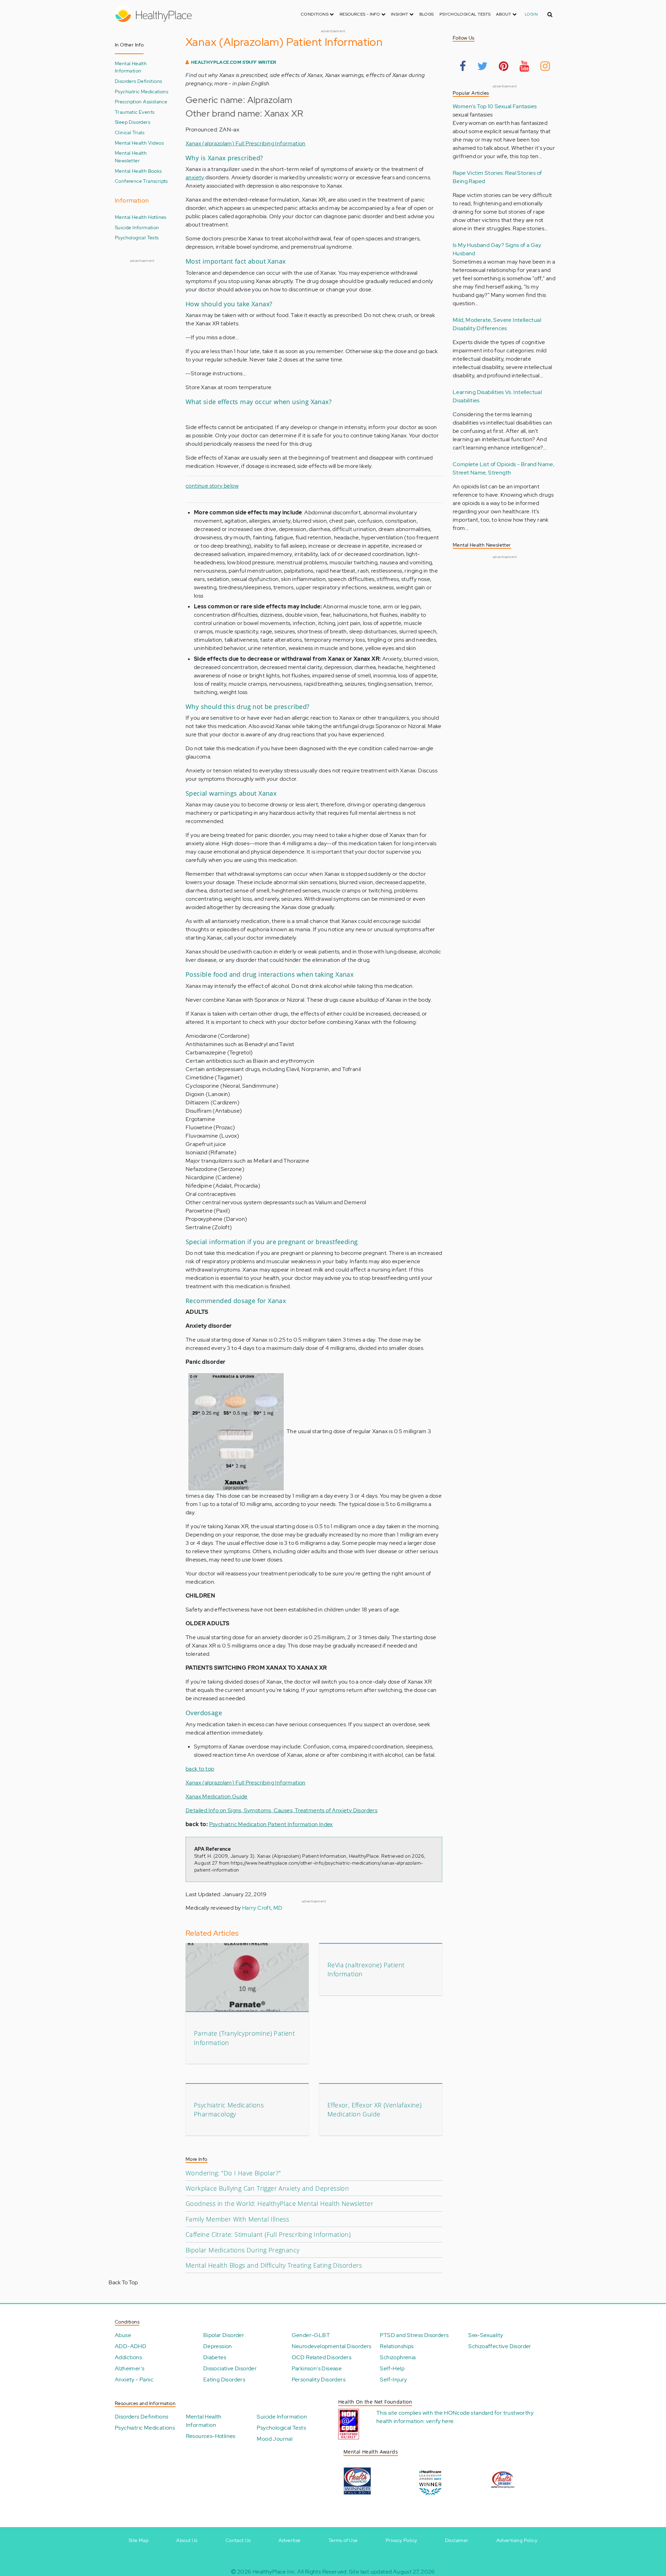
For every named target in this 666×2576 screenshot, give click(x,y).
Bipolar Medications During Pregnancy (242, 2250)
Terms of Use (343, 2540)
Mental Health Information (131, 67)
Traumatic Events (135, 112)
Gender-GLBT (311, 2335)
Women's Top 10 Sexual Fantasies (495, 106)
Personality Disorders (319, 2380)
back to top (200, 1769)
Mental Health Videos (139, 143)
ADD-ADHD (131, 2346)
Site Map (139, 2540)
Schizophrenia (398, 2357)
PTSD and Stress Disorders (414, 2335)
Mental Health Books (138, 171)
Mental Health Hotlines (141, 217)
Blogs (427, 14)
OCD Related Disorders (322, 2357)
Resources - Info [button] (360, 14)
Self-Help (392, 2368)
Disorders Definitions (138, 81)
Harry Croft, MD (262, 1908)
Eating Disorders (224, 2380)
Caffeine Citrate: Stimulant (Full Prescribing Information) (268, 2234)
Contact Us (238, 2540)
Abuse (123, 2335)
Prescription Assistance (141, 101)
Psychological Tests (465, 14)
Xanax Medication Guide (217, 1796)
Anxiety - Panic (134, 2380)
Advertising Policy (517, 2540)
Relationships (397, 2346)
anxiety (195, 177)
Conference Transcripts (141, 181)
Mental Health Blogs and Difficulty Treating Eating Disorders (274, 2265)
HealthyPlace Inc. (274, 2572)
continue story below (212, 486)
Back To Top (123, 2282)
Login (531, 14)
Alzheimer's (130, 2368)
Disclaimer (457, 2540)
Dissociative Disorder (230, 2368)
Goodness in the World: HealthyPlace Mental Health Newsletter (279, 2203)
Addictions (128, 2357)
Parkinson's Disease (317, 2368)
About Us (187, 2540)
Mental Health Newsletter (131, 157)
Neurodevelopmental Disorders (332, 2346)
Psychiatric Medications (142, 91)
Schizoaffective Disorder (500, 2346)
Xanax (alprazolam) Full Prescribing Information (246, 143)
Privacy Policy (402, 2540)
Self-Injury (393, 2380)
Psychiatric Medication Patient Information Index (271, 1824)
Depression (218, 2346)
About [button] (504, 14)
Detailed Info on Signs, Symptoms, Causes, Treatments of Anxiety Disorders (281, 1810)
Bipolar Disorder (224, 2335)
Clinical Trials (130, 132)
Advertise (290, 2540)
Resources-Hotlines (211, 2436)
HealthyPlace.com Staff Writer (234, 62)
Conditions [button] (315, 14)
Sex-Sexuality (486, 2335)
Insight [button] (400, 14)
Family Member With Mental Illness (237, 2219)
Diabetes (215, 2357)
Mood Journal (275, 2439)
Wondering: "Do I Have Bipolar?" (233, 2173)
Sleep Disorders (133, 122)
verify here (440, 2421)
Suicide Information (137, 227)
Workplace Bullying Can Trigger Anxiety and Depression (267, 2188)
